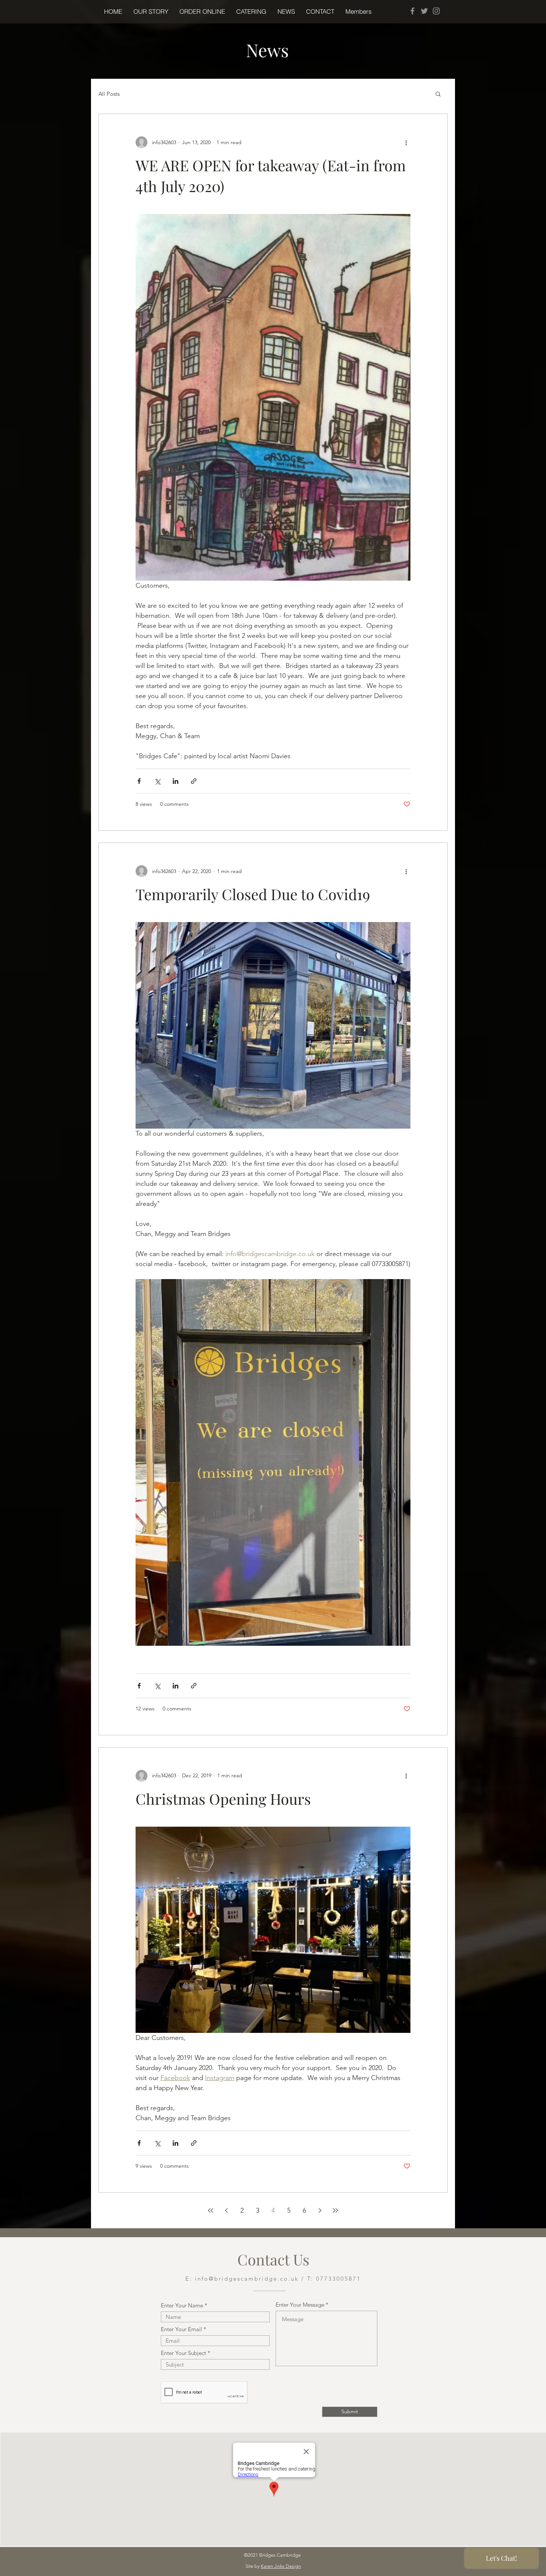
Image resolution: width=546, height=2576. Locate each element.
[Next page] (320, 2210)
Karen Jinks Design (281, 2566)
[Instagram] (436, 11)
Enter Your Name (182, 2305)
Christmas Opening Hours (223, 1799)
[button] (202, 12)
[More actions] (406, 142)
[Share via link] (194, 781)
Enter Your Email (181, 2329)
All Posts (109, 94)
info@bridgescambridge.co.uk (247, 2279)
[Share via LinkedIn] (175, 781)
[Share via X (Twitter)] (157, 781)
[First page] (211, 2210)
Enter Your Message (300, 2305)
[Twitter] (424, 11)
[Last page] (335, 2210)
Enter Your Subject (183, 2353)
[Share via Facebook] (139, 781)
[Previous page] (226, 2210)
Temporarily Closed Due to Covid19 (253, 894)
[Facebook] (412, 11)
